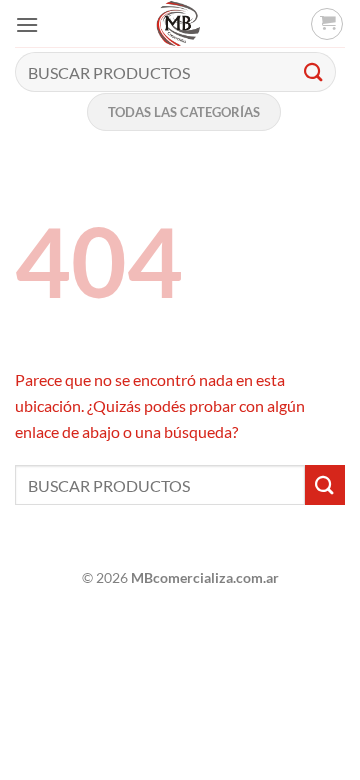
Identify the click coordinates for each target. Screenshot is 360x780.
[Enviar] (314, 71)
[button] (27, 24)
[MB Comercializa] (178, 23)
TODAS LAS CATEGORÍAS (184, 112)
